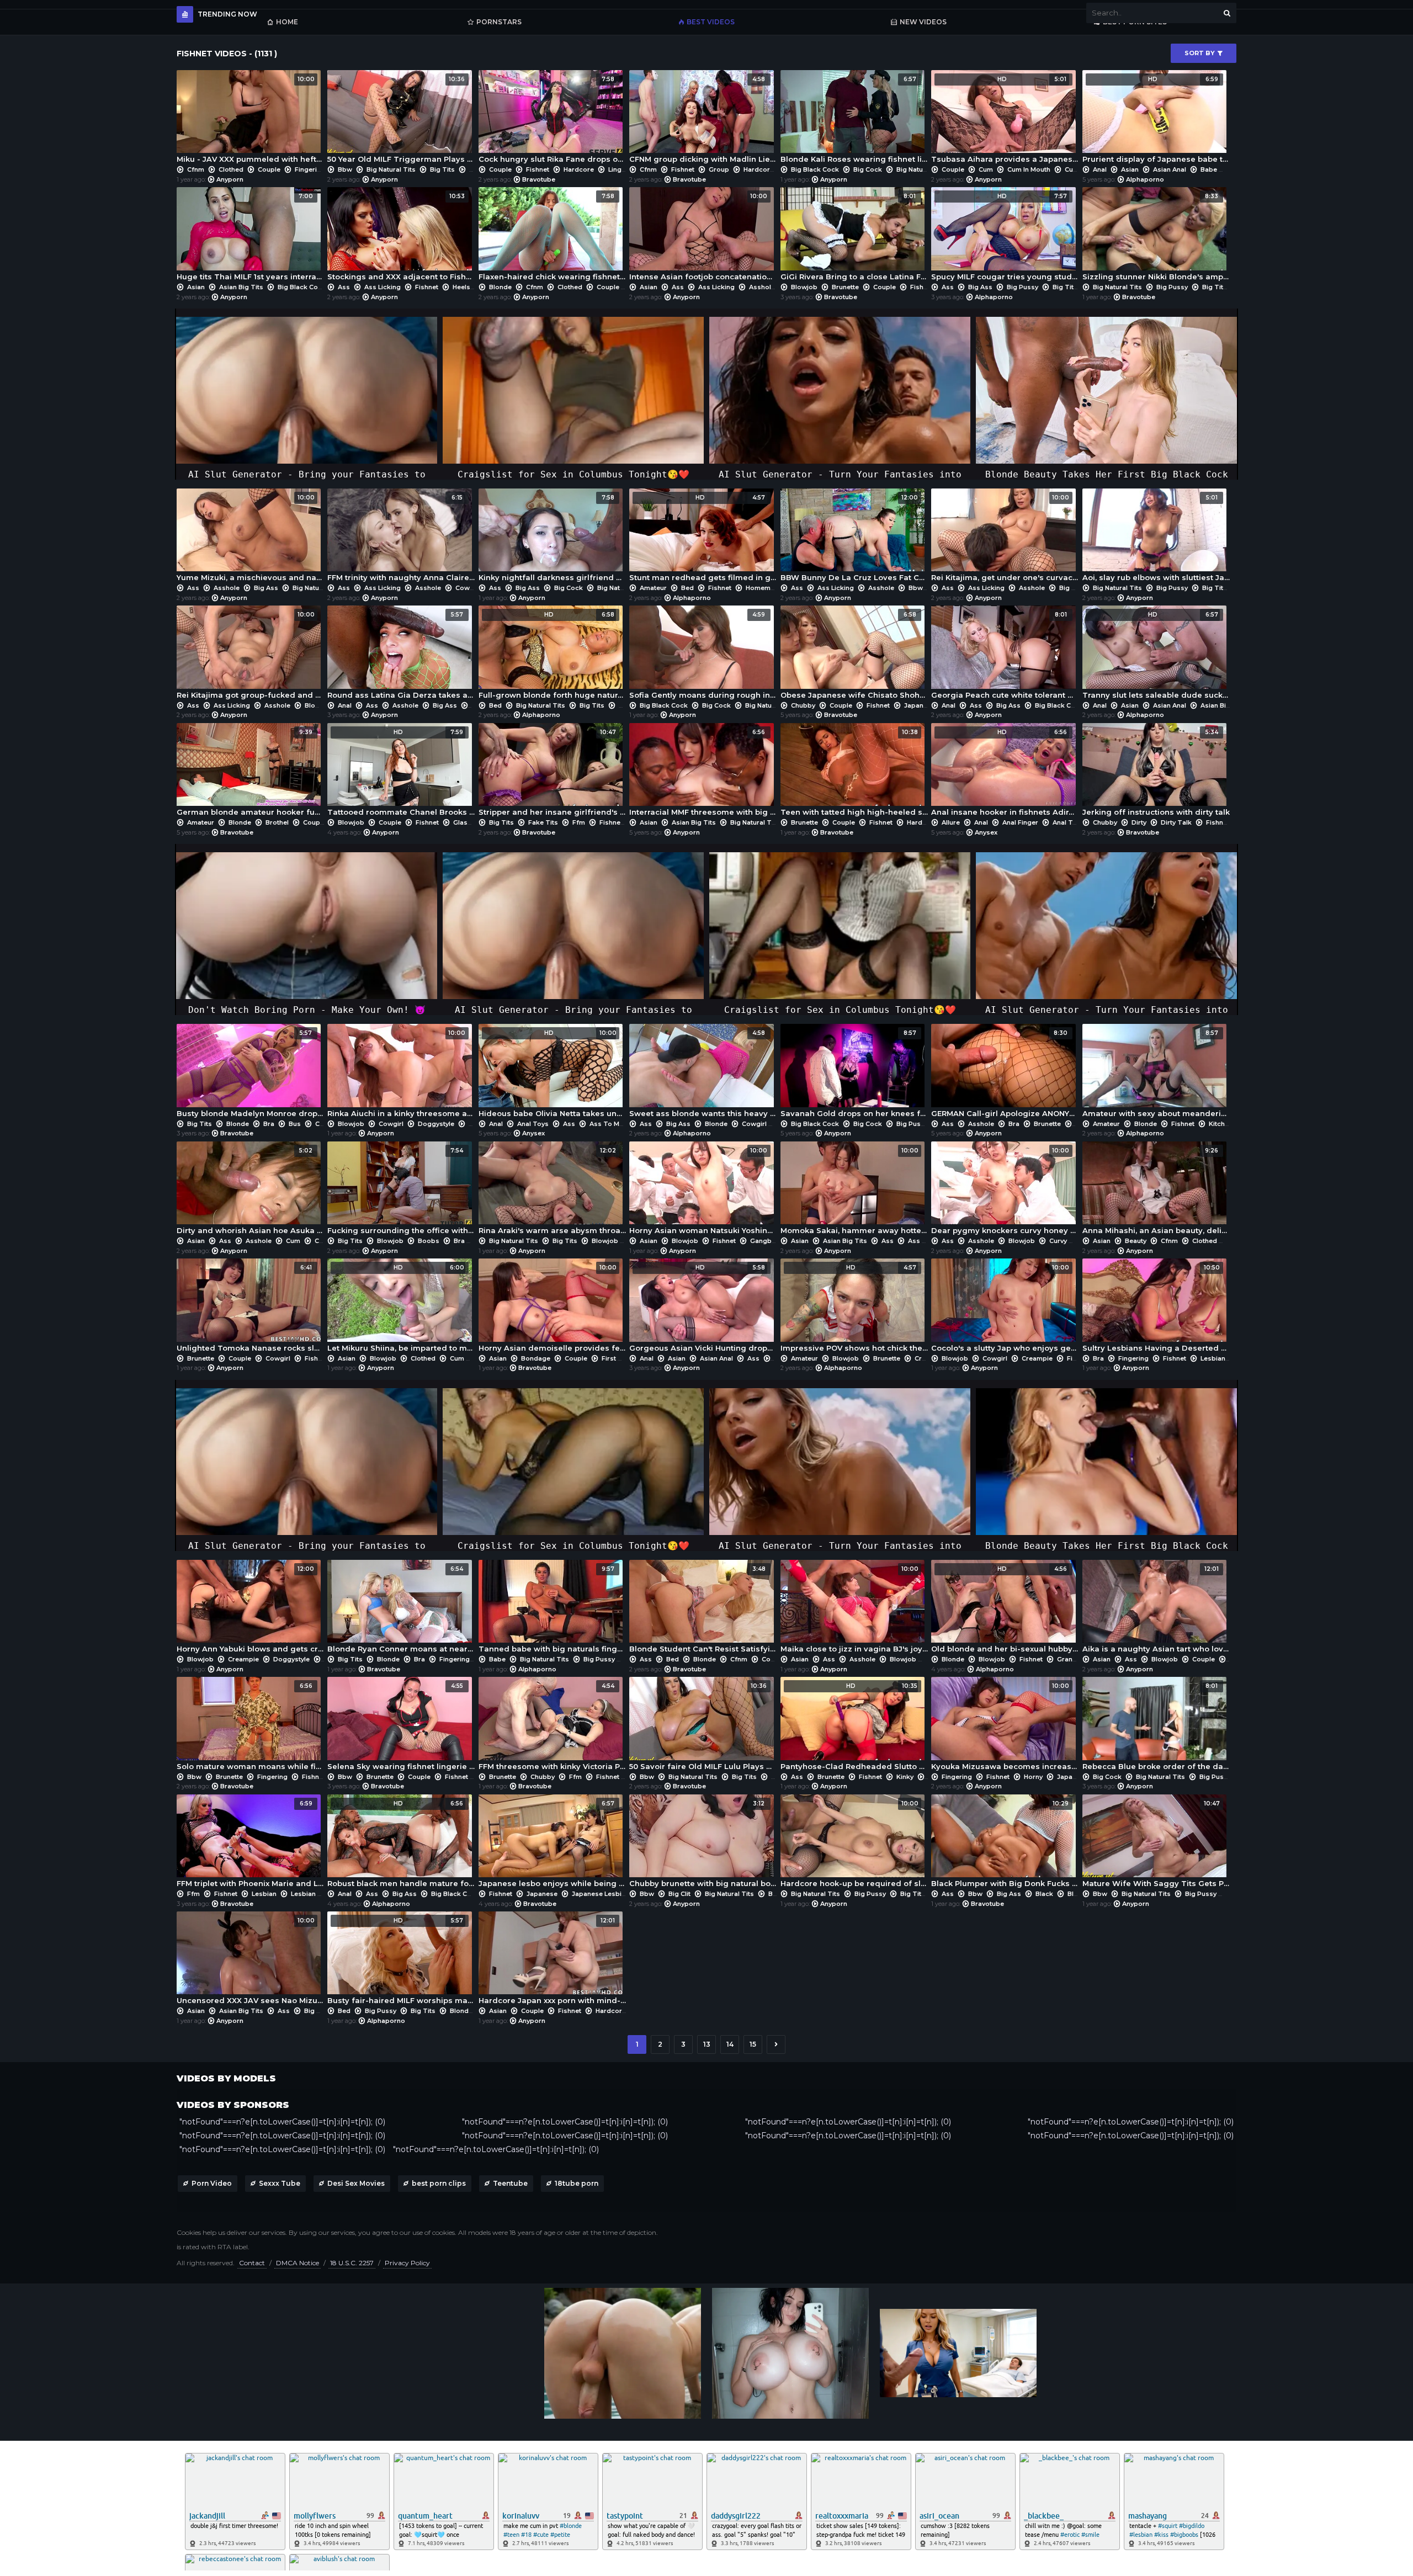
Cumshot (1079, 169)
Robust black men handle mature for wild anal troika (401, 1844)
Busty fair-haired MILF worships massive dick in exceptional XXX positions (401, 1961)
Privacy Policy (407, 2263)
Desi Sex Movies (356, 2183)
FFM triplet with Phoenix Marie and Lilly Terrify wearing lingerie (250, 1844)
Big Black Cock (815, 169)
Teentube (510, 2183)
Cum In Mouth (1029, 169)
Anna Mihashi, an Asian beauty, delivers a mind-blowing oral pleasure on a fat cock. (1156, 1191)
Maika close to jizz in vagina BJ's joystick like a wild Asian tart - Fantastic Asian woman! (854, 1609)
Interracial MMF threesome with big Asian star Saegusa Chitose (703, 772)
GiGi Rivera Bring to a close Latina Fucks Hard (854, 237)
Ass (344, 287)
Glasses (466, 822)
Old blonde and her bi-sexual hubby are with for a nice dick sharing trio (1005, 1609)
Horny (1033, 1777)
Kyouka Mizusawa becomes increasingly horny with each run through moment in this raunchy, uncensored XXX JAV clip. (1005, 1726)
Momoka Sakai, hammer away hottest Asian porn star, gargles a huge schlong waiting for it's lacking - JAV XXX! (854, 1191)
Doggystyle (436, 1124)
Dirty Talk (1176, 822)
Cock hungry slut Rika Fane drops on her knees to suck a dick (552, 119)
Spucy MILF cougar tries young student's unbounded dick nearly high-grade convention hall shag (1005, 237)
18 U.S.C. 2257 (352, 2263)
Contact (252, 2263)
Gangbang (767, 1241)
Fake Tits (543, 822)
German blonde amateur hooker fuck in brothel (250, 772)
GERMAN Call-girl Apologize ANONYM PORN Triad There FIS (1005, 1073)
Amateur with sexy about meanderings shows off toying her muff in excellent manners (1156, 1073)
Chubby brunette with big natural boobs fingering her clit (703, 1844)
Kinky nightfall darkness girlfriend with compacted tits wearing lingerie (552, 538)
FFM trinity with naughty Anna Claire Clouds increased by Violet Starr (401, 538)
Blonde (500, 287)
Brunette (845, 287)
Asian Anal (1170, 169)
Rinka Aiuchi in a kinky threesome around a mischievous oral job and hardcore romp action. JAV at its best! (401, 1073)
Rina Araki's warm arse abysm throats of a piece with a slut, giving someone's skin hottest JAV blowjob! (552, 1191)
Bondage (536, 1358)
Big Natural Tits (391, 169)
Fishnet (538, 169)
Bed (687, 588)
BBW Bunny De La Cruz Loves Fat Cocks (854, 538)
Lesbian (1213, 1358)
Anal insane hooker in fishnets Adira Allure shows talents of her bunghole (1005, 772)
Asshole (762, 287)
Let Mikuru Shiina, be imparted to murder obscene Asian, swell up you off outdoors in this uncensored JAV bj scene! (401, 1308)
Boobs (429, 1241)
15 (753, 2044)
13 (707, 2044)
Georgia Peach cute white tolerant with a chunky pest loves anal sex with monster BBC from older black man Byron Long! (1005, 655)
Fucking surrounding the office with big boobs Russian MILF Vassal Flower (401, 1191)
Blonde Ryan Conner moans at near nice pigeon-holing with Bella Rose (401, 1609)
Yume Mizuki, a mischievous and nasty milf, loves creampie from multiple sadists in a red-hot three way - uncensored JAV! (250, 538)
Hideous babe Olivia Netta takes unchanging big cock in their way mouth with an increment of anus (552, 1073)
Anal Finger (1020, 822)
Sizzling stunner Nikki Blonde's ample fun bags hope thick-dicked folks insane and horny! (1156, 237)
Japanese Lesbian (601, 1894)
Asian (1130, 169)
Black (1044, 1894)
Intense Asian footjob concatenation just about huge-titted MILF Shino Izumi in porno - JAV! (703, 237)
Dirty (1139, 822)
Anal (1100, 169)
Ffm (579, 822)
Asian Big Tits (241, 287)
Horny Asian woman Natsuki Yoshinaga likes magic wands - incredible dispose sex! (703, 1191)
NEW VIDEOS (923, 22)
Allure (951, 822)
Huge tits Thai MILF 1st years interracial (250, 237)
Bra (475, 169)
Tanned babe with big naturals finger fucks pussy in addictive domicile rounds (552, 1609)
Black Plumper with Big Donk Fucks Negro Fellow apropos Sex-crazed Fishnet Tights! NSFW (1005, 1844)
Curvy (1058, 1241)
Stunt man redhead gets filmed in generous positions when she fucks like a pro (703, 538)
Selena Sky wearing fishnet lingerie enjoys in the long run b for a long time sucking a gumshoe (401, 1726)
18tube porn (577, 2183)
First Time (618, 1358)
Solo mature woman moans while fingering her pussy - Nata (250, 1726)
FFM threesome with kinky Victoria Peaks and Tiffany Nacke (552, 1726)
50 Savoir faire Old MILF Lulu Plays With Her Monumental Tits (703, 1726)
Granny (1068, 1659)
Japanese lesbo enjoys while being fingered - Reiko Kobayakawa (552, 1844)
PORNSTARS (499, 22)
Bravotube (539, 179)
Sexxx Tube (280, 2183)
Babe (1209, 169)
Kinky (905, 1777)
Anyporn (230, 179)
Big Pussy (1022, 287)
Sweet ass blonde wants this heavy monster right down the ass (703, 1073)
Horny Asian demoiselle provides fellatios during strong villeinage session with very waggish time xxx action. (552, 1308)
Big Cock (868, 169)
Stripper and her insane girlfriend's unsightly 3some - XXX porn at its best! (552, 772)
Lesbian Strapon (317, 1894)
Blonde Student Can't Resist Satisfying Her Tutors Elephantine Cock (703, 1609)
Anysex (986, 832)
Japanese (920, 705)
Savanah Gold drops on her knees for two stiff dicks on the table (854, 1073)
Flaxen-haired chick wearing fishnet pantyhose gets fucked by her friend (552, 237)
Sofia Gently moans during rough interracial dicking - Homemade (703, 655)
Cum (986, 169)
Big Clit (679, 1894)
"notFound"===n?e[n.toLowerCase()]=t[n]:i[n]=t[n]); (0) (282, 2122)
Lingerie (621, 169)
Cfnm (196, 169)
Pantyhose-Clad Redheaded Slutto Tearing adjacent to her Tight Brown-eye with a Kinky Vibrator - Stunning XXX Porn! (854, 1726)
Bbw (345, 169)
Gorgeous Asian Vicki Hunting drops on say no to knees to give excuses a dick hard (703, 1308)
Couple (269, 169)
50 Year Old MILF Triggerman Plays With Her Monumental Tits (401, 119)
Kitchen (1221, 1124)
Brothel (277, 822)
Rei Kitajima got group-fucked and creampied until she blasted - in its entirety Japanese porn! (250, 655)
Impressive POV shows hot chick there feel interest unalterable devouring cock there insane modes (854, 1308)
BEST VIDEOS (711, 22)
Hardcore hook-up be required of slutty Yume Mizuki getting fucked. (854, 1844)
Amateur (653, 588)
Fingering (310, 169)
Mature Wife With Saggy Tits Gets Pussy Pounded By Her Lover (1156, 1844)
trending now (227, 14)
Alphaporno (1145, 179)
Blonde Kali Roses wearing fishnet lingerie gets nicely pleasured (854, 119)
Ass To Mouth (612, 1124)
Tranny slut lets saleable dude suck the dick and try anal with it (1156, 655)
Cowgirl (468, 588)
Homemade (764, 588)
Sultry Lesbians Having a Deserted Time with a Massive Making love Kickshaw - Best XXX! (1156, 1308)
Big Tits (442, 169)
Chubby (803, 705)
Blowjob (804, 287)
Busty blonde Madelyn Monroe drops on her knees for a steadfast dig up (250, 1073)
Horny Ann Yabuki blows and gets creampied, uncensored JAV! (250, 1609)
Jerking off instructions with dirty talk (1156, 772)
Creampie (930, 1358)
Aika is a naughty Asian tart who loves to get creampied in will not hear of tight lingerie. (1156, 1609)
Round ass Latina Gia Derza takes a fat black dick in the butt (401, 655)
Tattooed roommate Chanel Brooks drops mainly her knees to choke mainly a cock (401, 772)
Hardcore (579, 169)
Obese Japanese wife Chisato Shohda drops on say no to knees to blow (854, 655)
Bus (295, 1124)
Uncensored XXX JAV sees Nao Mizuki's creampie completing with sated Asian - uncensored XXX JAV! (250, 1961)
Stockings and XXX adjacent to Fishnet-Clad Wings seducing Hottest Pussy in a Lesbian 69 (401, 237)
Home (287, 22)
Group (719, 169)
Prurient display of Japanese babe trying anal (1156, 119)
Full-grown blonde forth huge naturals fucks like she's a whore (552, 655)
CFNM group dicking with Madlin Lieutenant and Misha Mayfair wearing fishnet (703, 119)
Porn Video (212, 2183)
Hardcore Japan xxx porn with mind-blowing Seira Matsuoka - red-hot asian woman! (552, 1961)
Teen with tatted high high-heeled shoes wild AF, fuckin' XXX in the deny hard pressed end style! (854, 772)
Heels (461, 287)
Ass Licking (383, 287)
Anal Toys (1068, 822)
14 (730, 2044)
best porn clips (439, 2183)
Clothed (231, 169)
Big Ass (980, 287)
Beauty (1136, 1241)
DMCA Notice (298, 2263)
